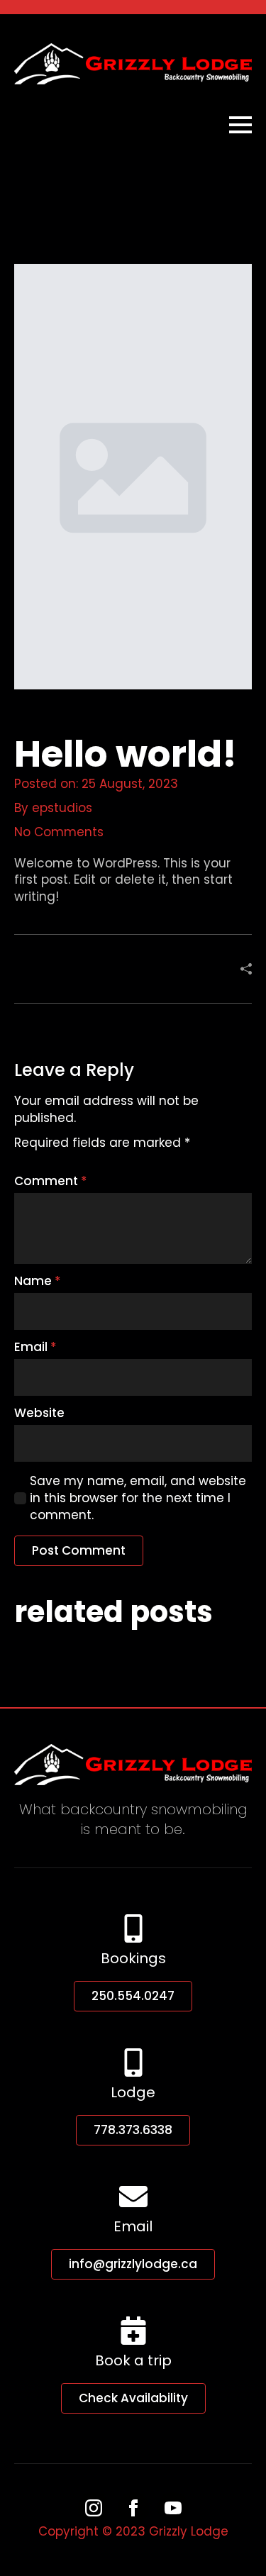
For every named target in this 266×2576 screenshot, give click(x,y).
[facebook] (133, 2508)
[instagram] (94, 2508)
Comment (51, 1181)
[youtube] (173, 2508)
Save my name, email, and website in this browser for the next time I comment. (138, 1498)
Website (39, 1413)
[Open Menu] (240, 125)
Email (35, 1347)
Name (38, 1281)
